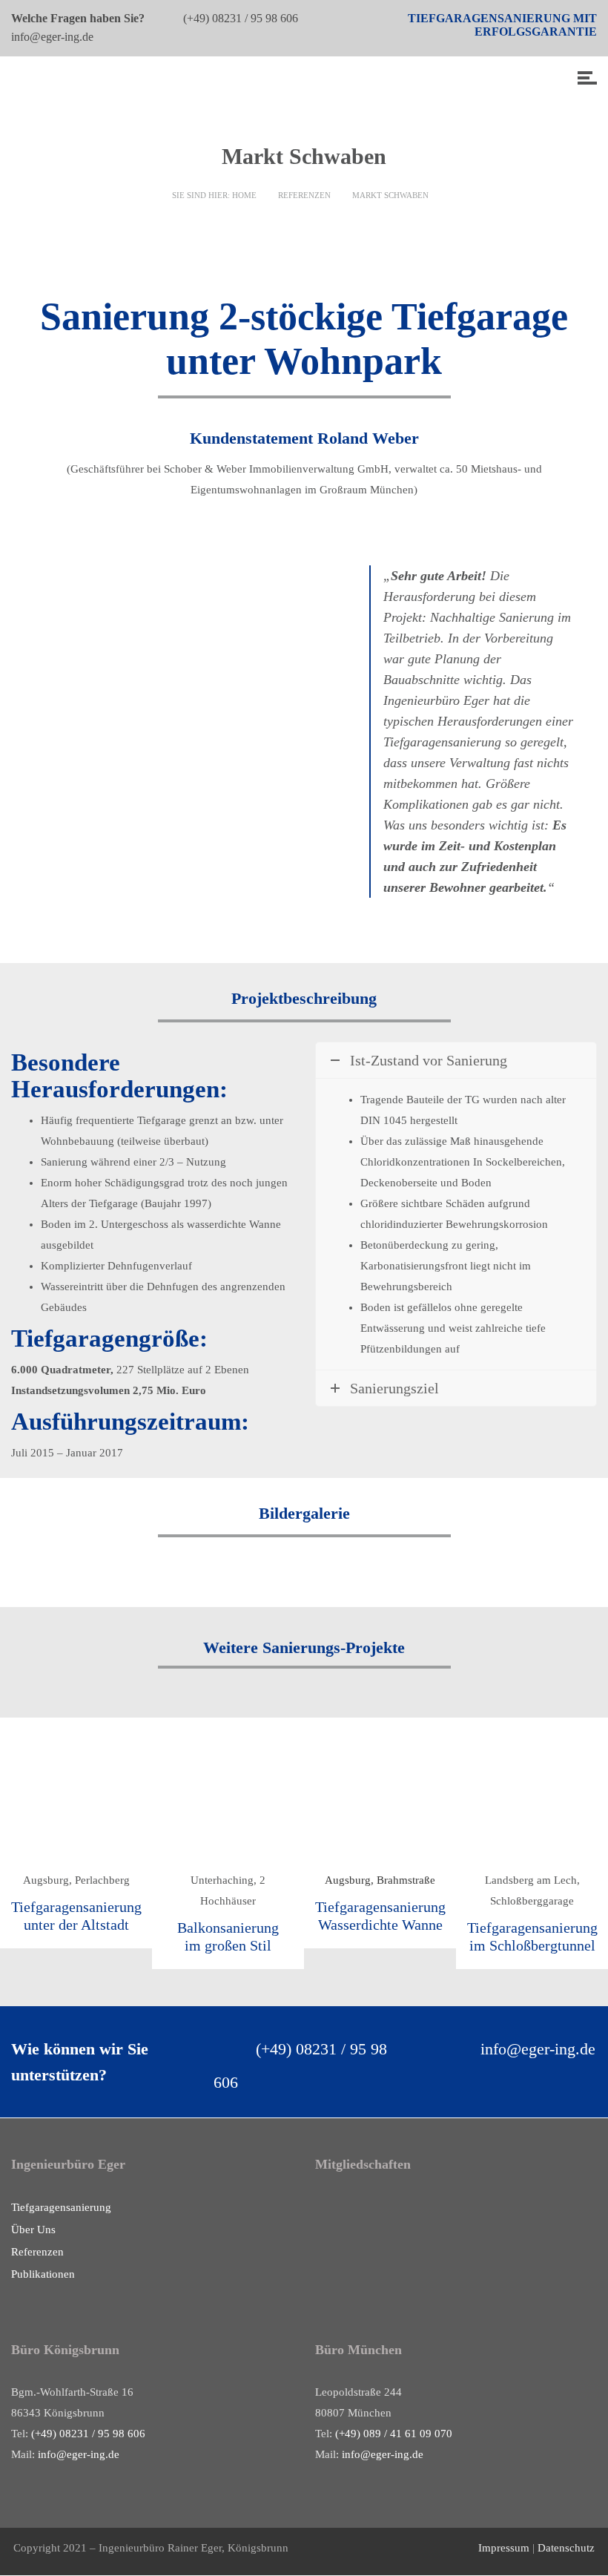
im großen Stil (228, 1945)
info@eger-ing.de (52, 37)
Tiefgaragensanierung (61, 2207)
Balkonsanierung (228, 1928)
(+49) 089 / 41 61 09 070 (394, 2434)
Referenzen (304, 195)
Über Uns (33, 2230)
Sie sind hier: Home (214, 195)
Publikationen (43, 2274)
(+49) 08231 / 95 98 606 (242, 18)
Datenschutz (566, 2548)
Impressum (505, 2548)
